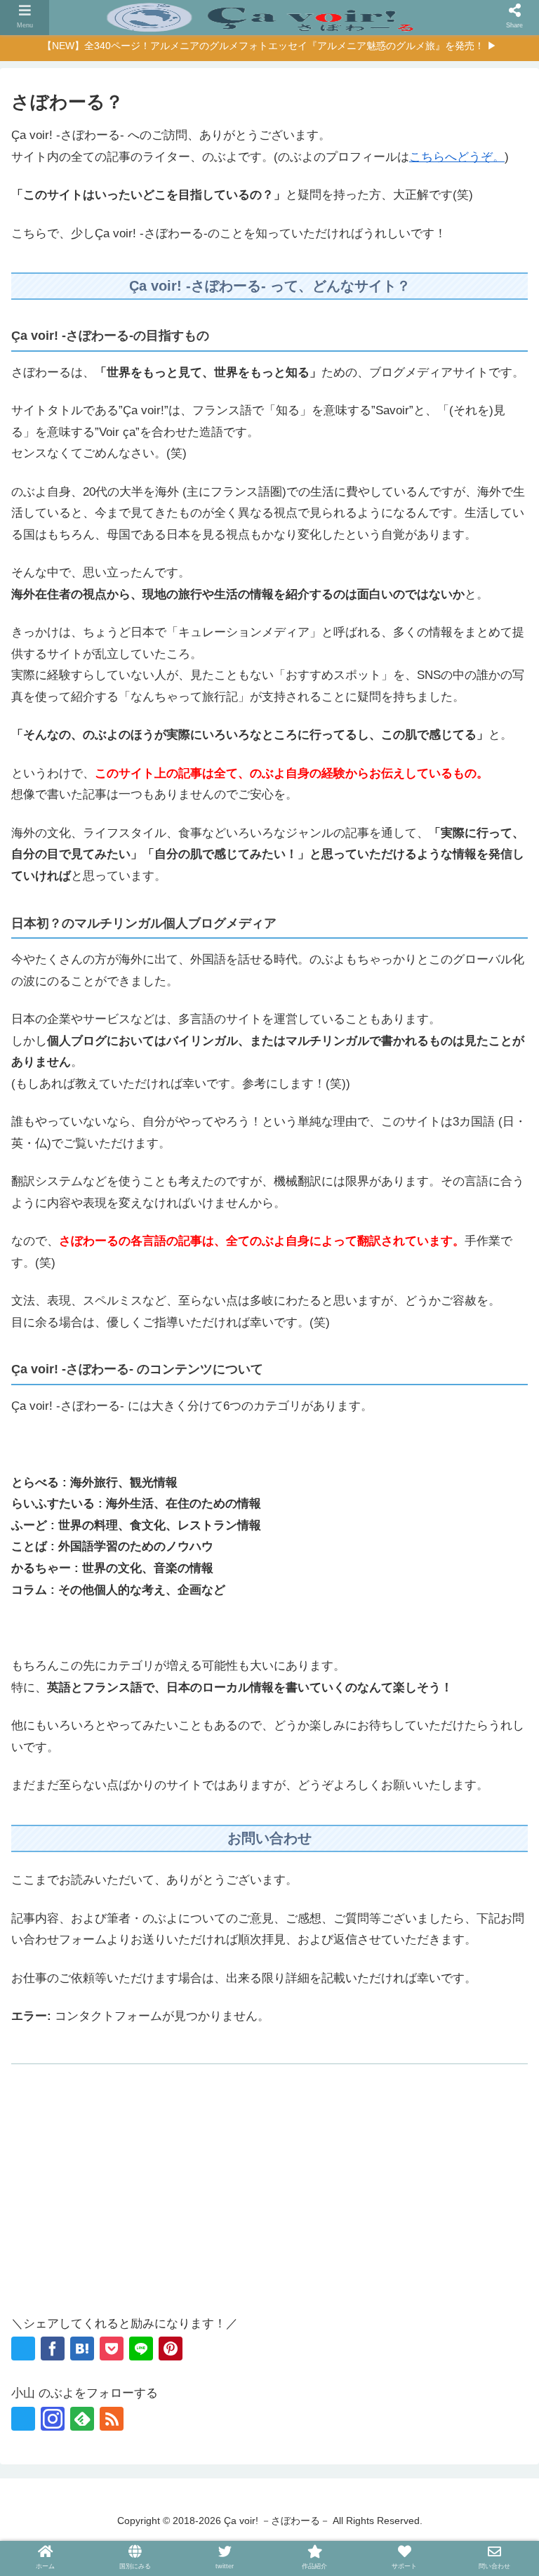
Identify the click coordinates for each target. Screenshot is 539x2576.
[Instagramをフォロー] (53, 2419)
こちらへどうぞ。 (457, 157)
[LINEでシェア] (141, 2349)
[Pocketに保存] (112, 2349)
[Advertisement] (269, 2198)
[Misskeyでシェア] (167, 1628)
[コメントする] (494, 1628)
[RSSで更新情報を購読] (112, 2419)
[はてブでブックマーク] (82, 2349)
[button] (453, 1628)
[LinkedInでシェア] (413, 1628)
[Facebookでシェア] (53, 2349)
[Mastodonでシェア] (86, 1628)
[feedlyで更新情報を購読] (82, 2419)
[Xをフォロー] (23, 2419)
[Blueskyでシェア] (126, 1628)
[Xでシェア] (23, 2349)
